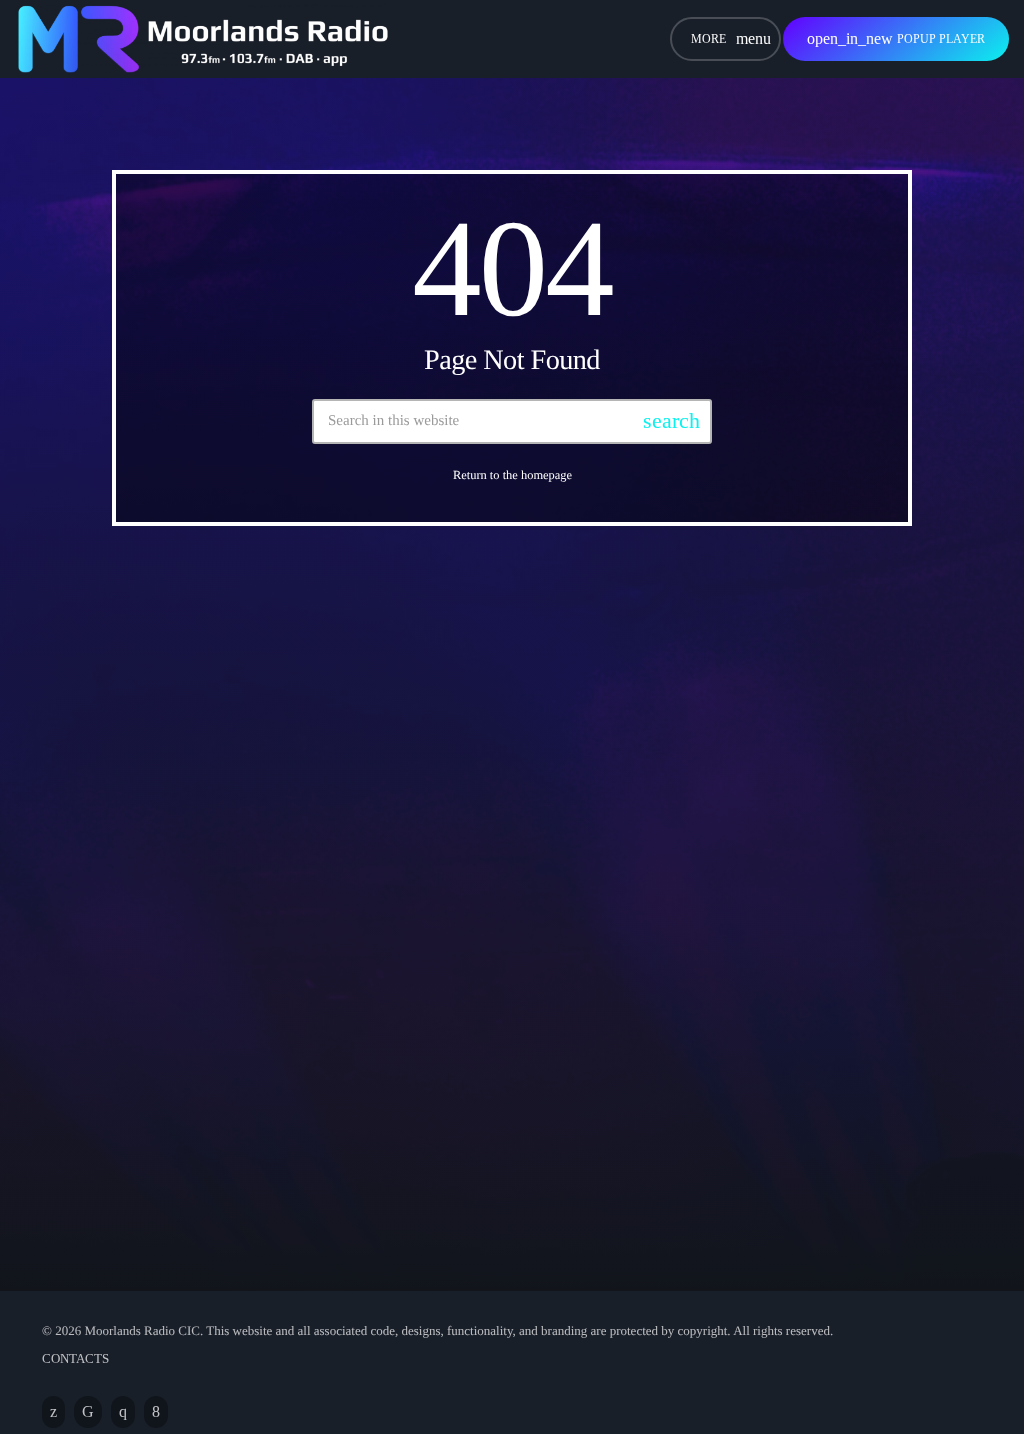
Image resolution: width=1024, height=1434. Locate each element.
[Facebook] (156, 1412)
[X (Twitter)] (53, 1412)
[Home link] (202, 39)
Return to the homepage (512, 475)
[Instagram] (123, 1412)
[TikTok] (88, 1412)
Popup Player (896, 38)
